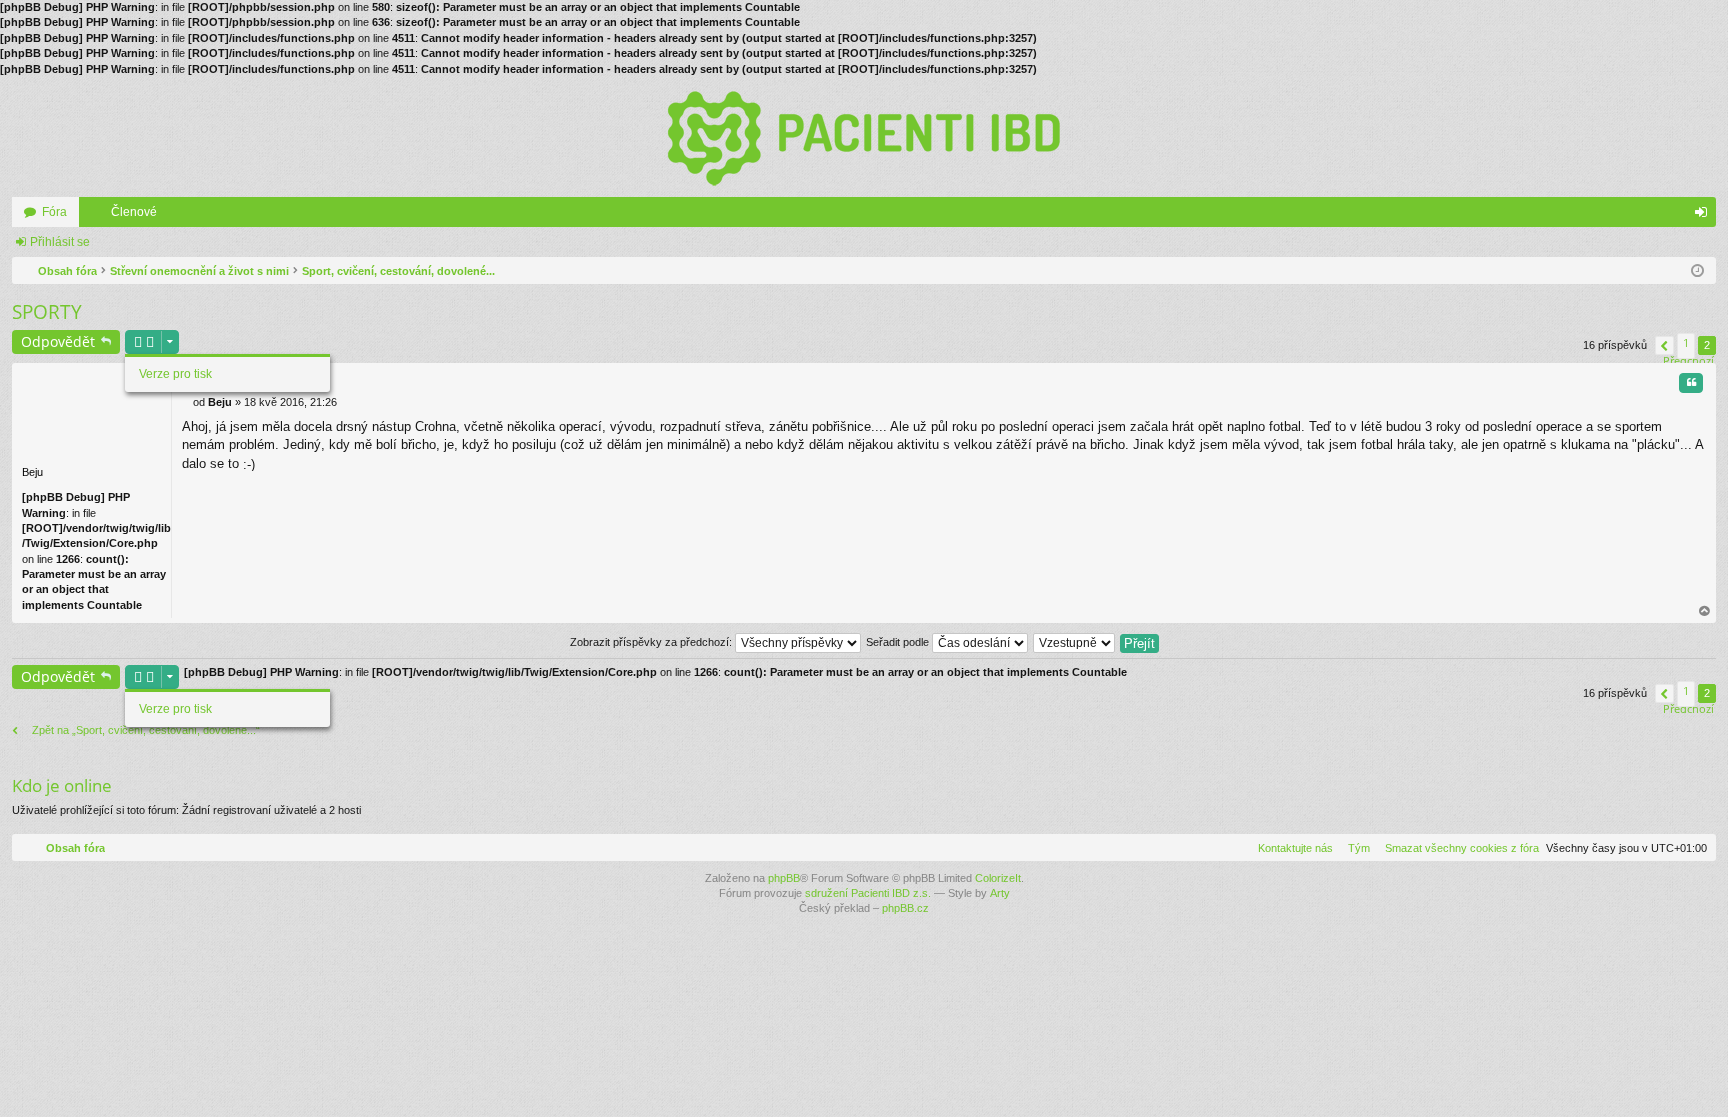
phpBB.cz (905, 908)
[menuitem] (1458, 848)
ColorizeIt (998, 878)
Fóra (54, 212)
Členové (134, 212)
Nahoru (1705, 611)
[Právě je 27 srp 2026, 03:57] (1697, 271)
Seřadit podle (899, 642)
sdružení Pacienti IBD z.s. (868, 893)
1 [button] (1686, 342)
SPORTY (47, 312)
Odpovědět (58, 341)
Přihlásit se (60, 242)
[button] (1664, 345)
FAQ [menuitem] (1677, 216)
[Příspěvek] (187, 402)
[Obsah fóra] (864, 137)
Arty (1000, 893)
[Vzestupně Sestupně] (1075, 642)
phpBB (784, 878)
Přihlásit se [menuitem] (1705, 216)
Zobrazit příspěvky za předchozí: (652, 642)
